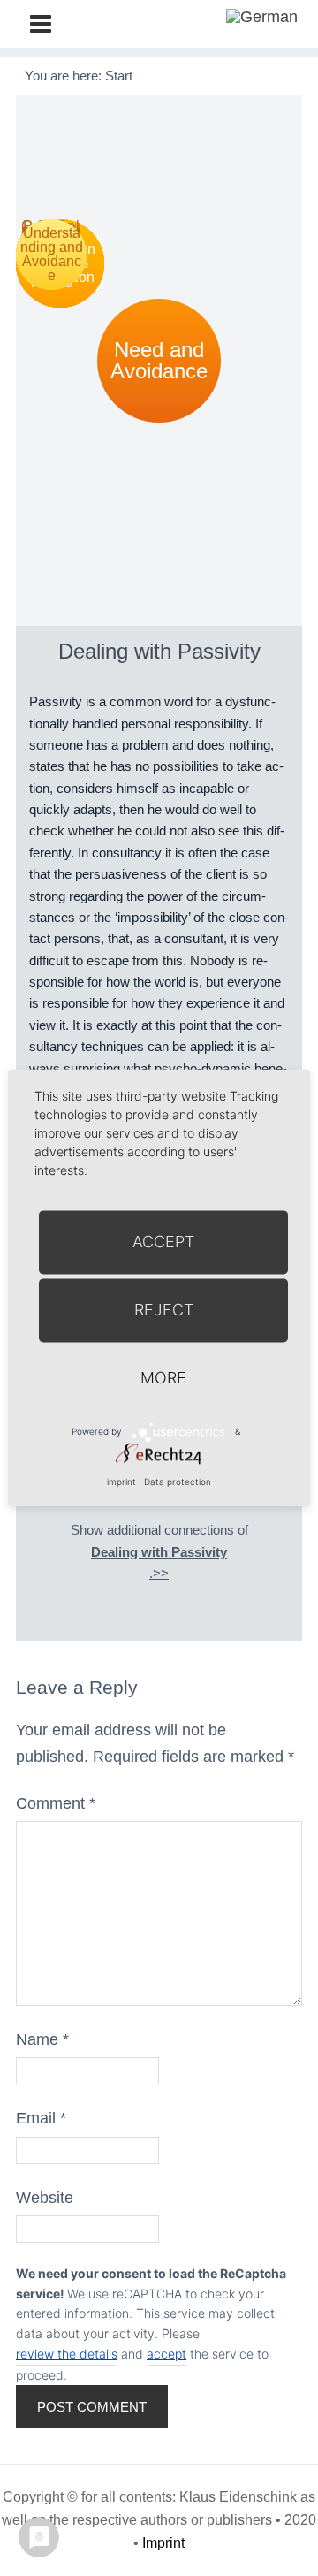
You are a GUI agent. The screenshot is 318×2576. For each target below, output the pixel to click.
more (163, 1378)
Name (42, 2039)
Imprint (163, 2543)
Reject (164, 1310)
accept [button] (167, 2354)
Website (45, 2198)
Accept (163, 1242)
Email (41, 2118)
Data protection (178, 1482)
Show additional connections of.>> (159, 1551)
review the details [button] (67, 2354)
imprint (121, 1482)
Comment (56, 1803)
